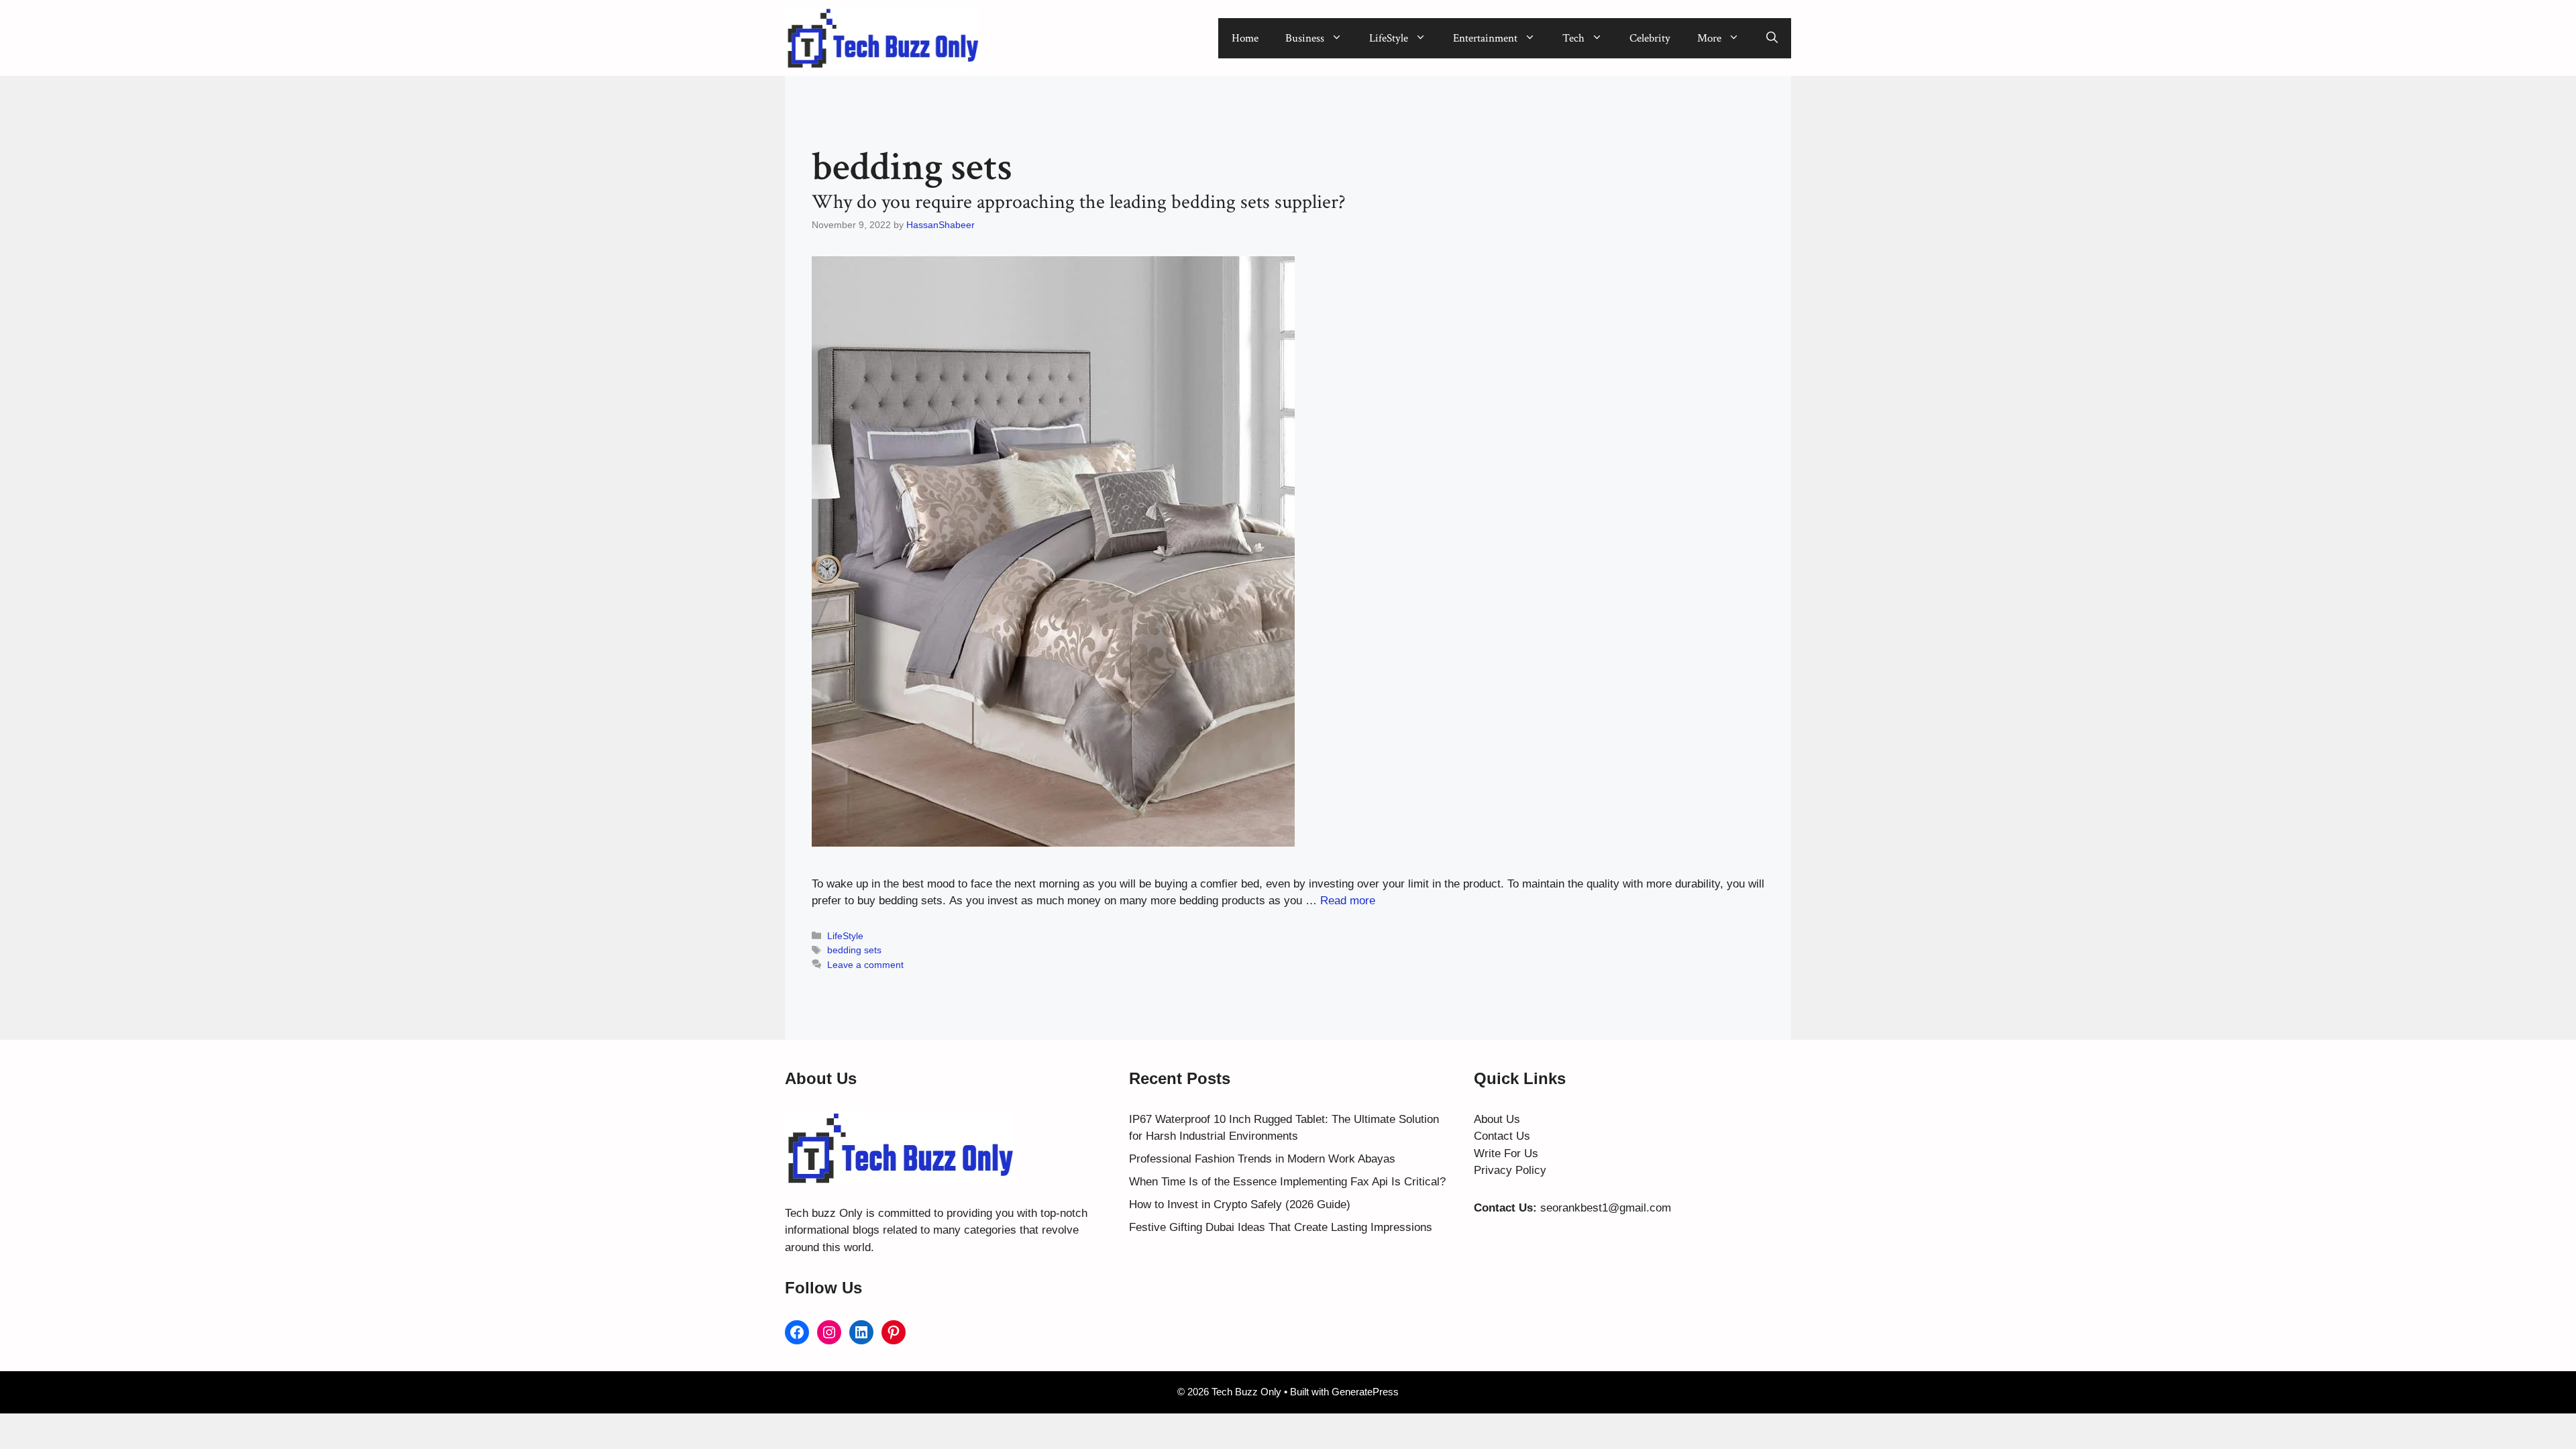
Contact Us (1502, 1136)
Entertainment (1485, 38)
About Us (1497, 1119)
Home (1245, 38)
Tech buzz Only (824, 1213)
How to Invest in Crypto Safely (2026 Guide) (1240, 1204)
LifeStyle (1389, 38)
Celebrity (1650, 38)
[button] (1772, 38)
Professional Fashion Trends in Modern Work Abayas (1262, 1159)
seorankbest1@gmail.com (1606, 1208)
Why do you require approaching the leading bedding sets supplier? (1079, 202)
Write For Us (1506, 1153)
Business (1305, 38)
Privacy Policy (1510, 1170)
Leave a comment (865, 965)
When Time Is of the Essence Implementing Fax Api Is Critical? (1287, 1182)
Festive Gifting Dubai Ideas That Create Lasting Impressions (1281, 1227)
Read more (1348, 901)
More (1709, 38)
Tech (1573, 38)
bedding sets (854, 950)
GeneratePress (1365, 1392)
